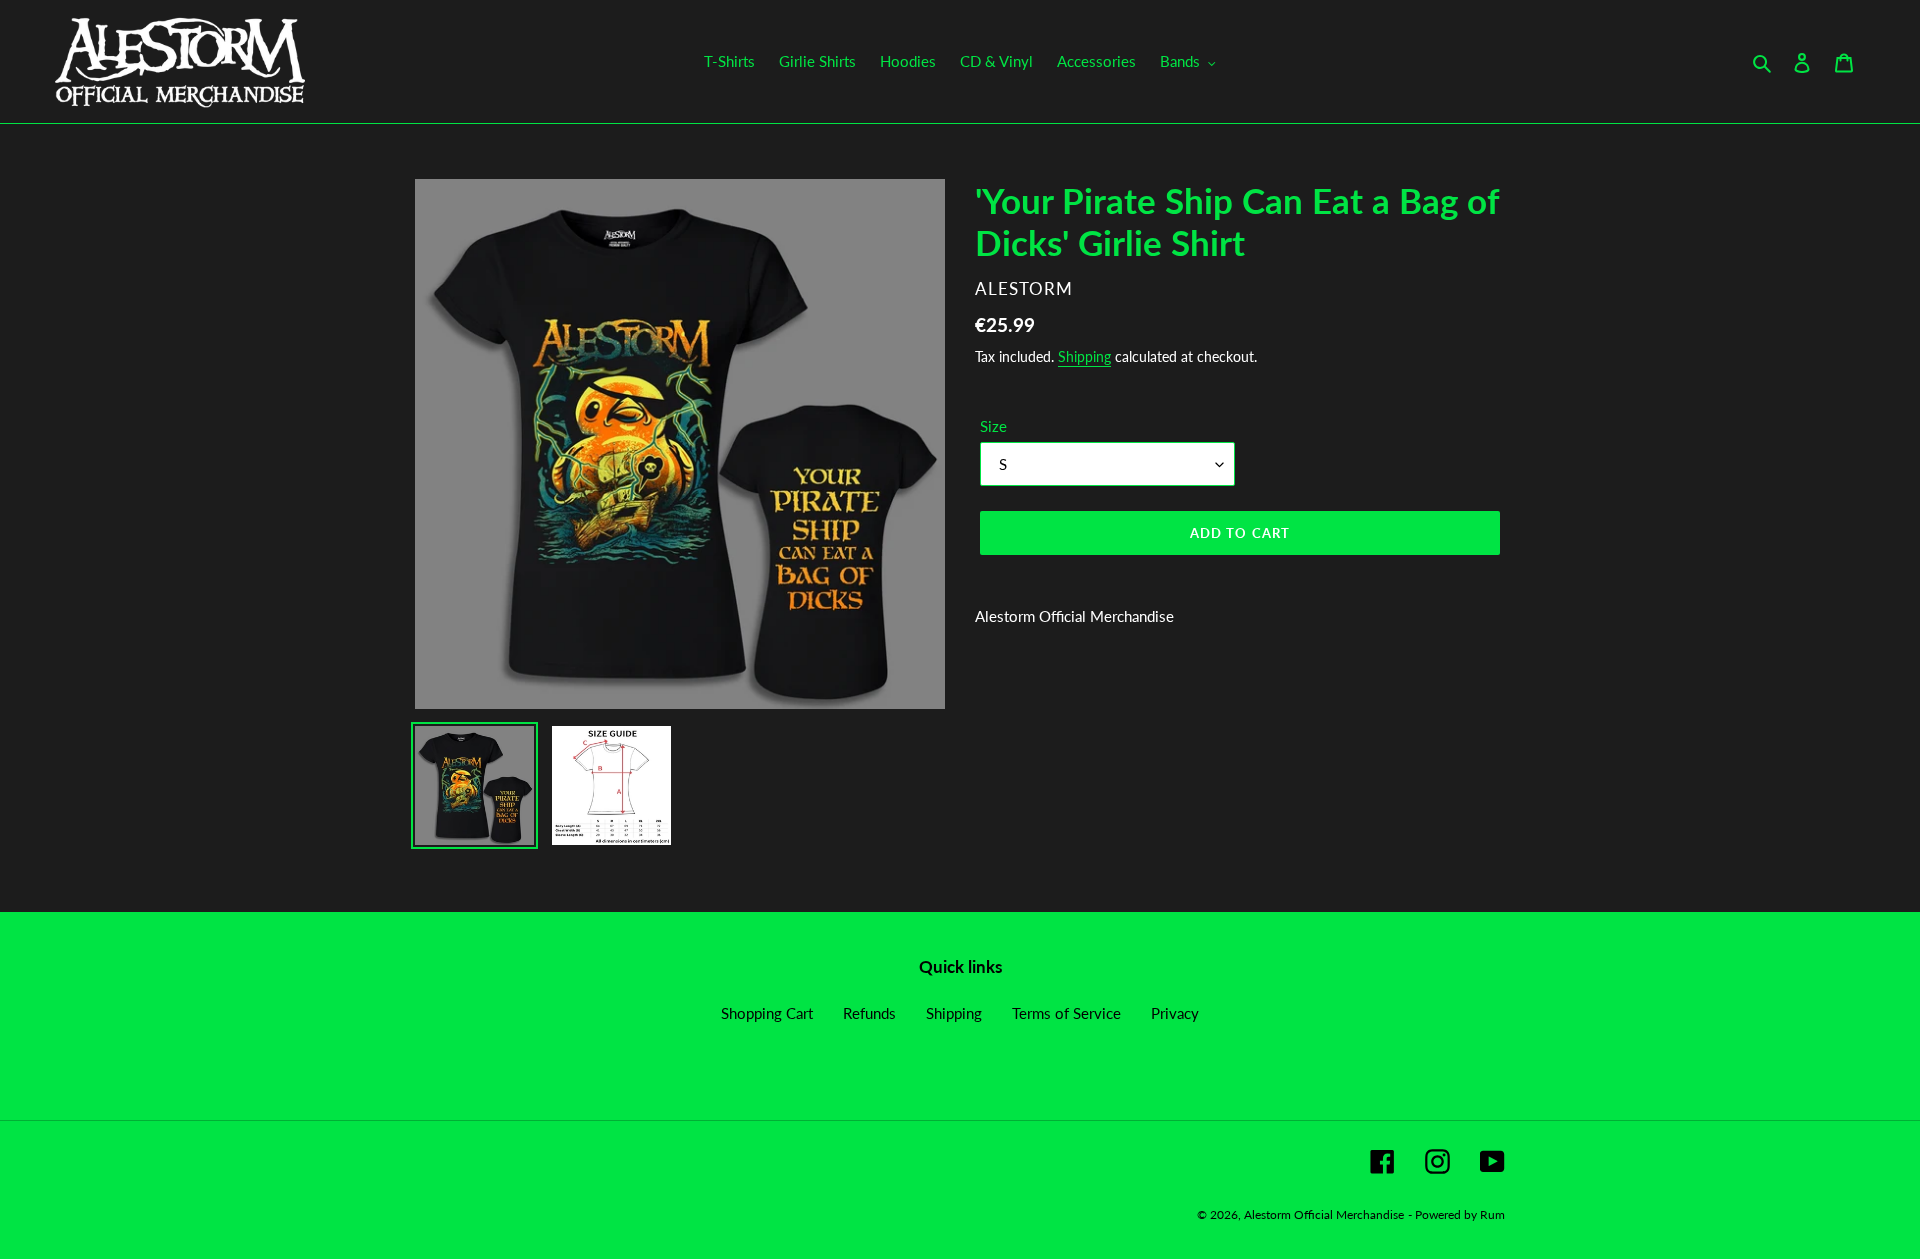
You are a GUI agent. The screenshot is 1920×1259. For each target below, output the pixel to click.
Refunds (869, 1013)
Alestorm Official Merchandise (1324, 1214)
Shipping (1084, 356)
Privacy (1175, 1013)
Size (993, 426)
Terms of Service (1066, 1013)
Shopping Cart (767, 1013)
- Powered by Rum (1456, 1214)
